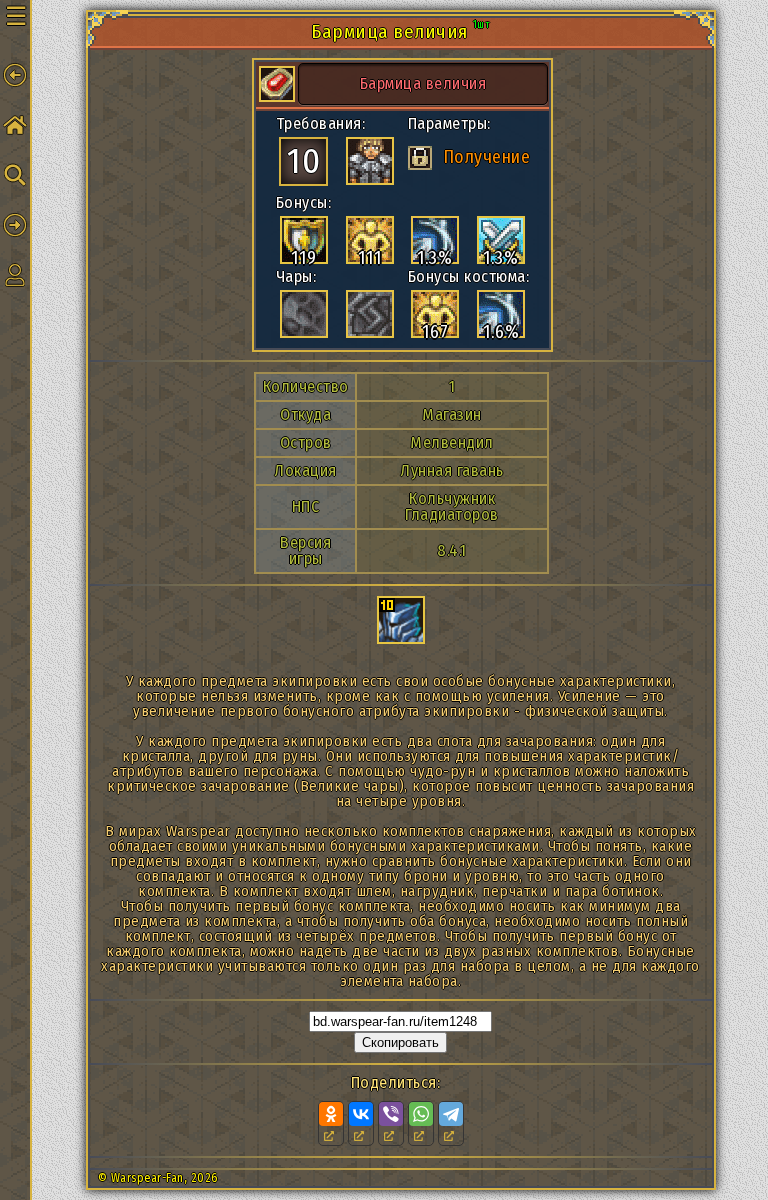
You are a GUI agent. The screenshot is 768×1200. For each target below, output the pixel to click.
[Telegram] (451, 1114)
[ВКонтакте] (361, 1114)
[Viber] (391, 1114)
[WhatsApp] (421, 1114)
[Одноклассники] (331, 1114)
